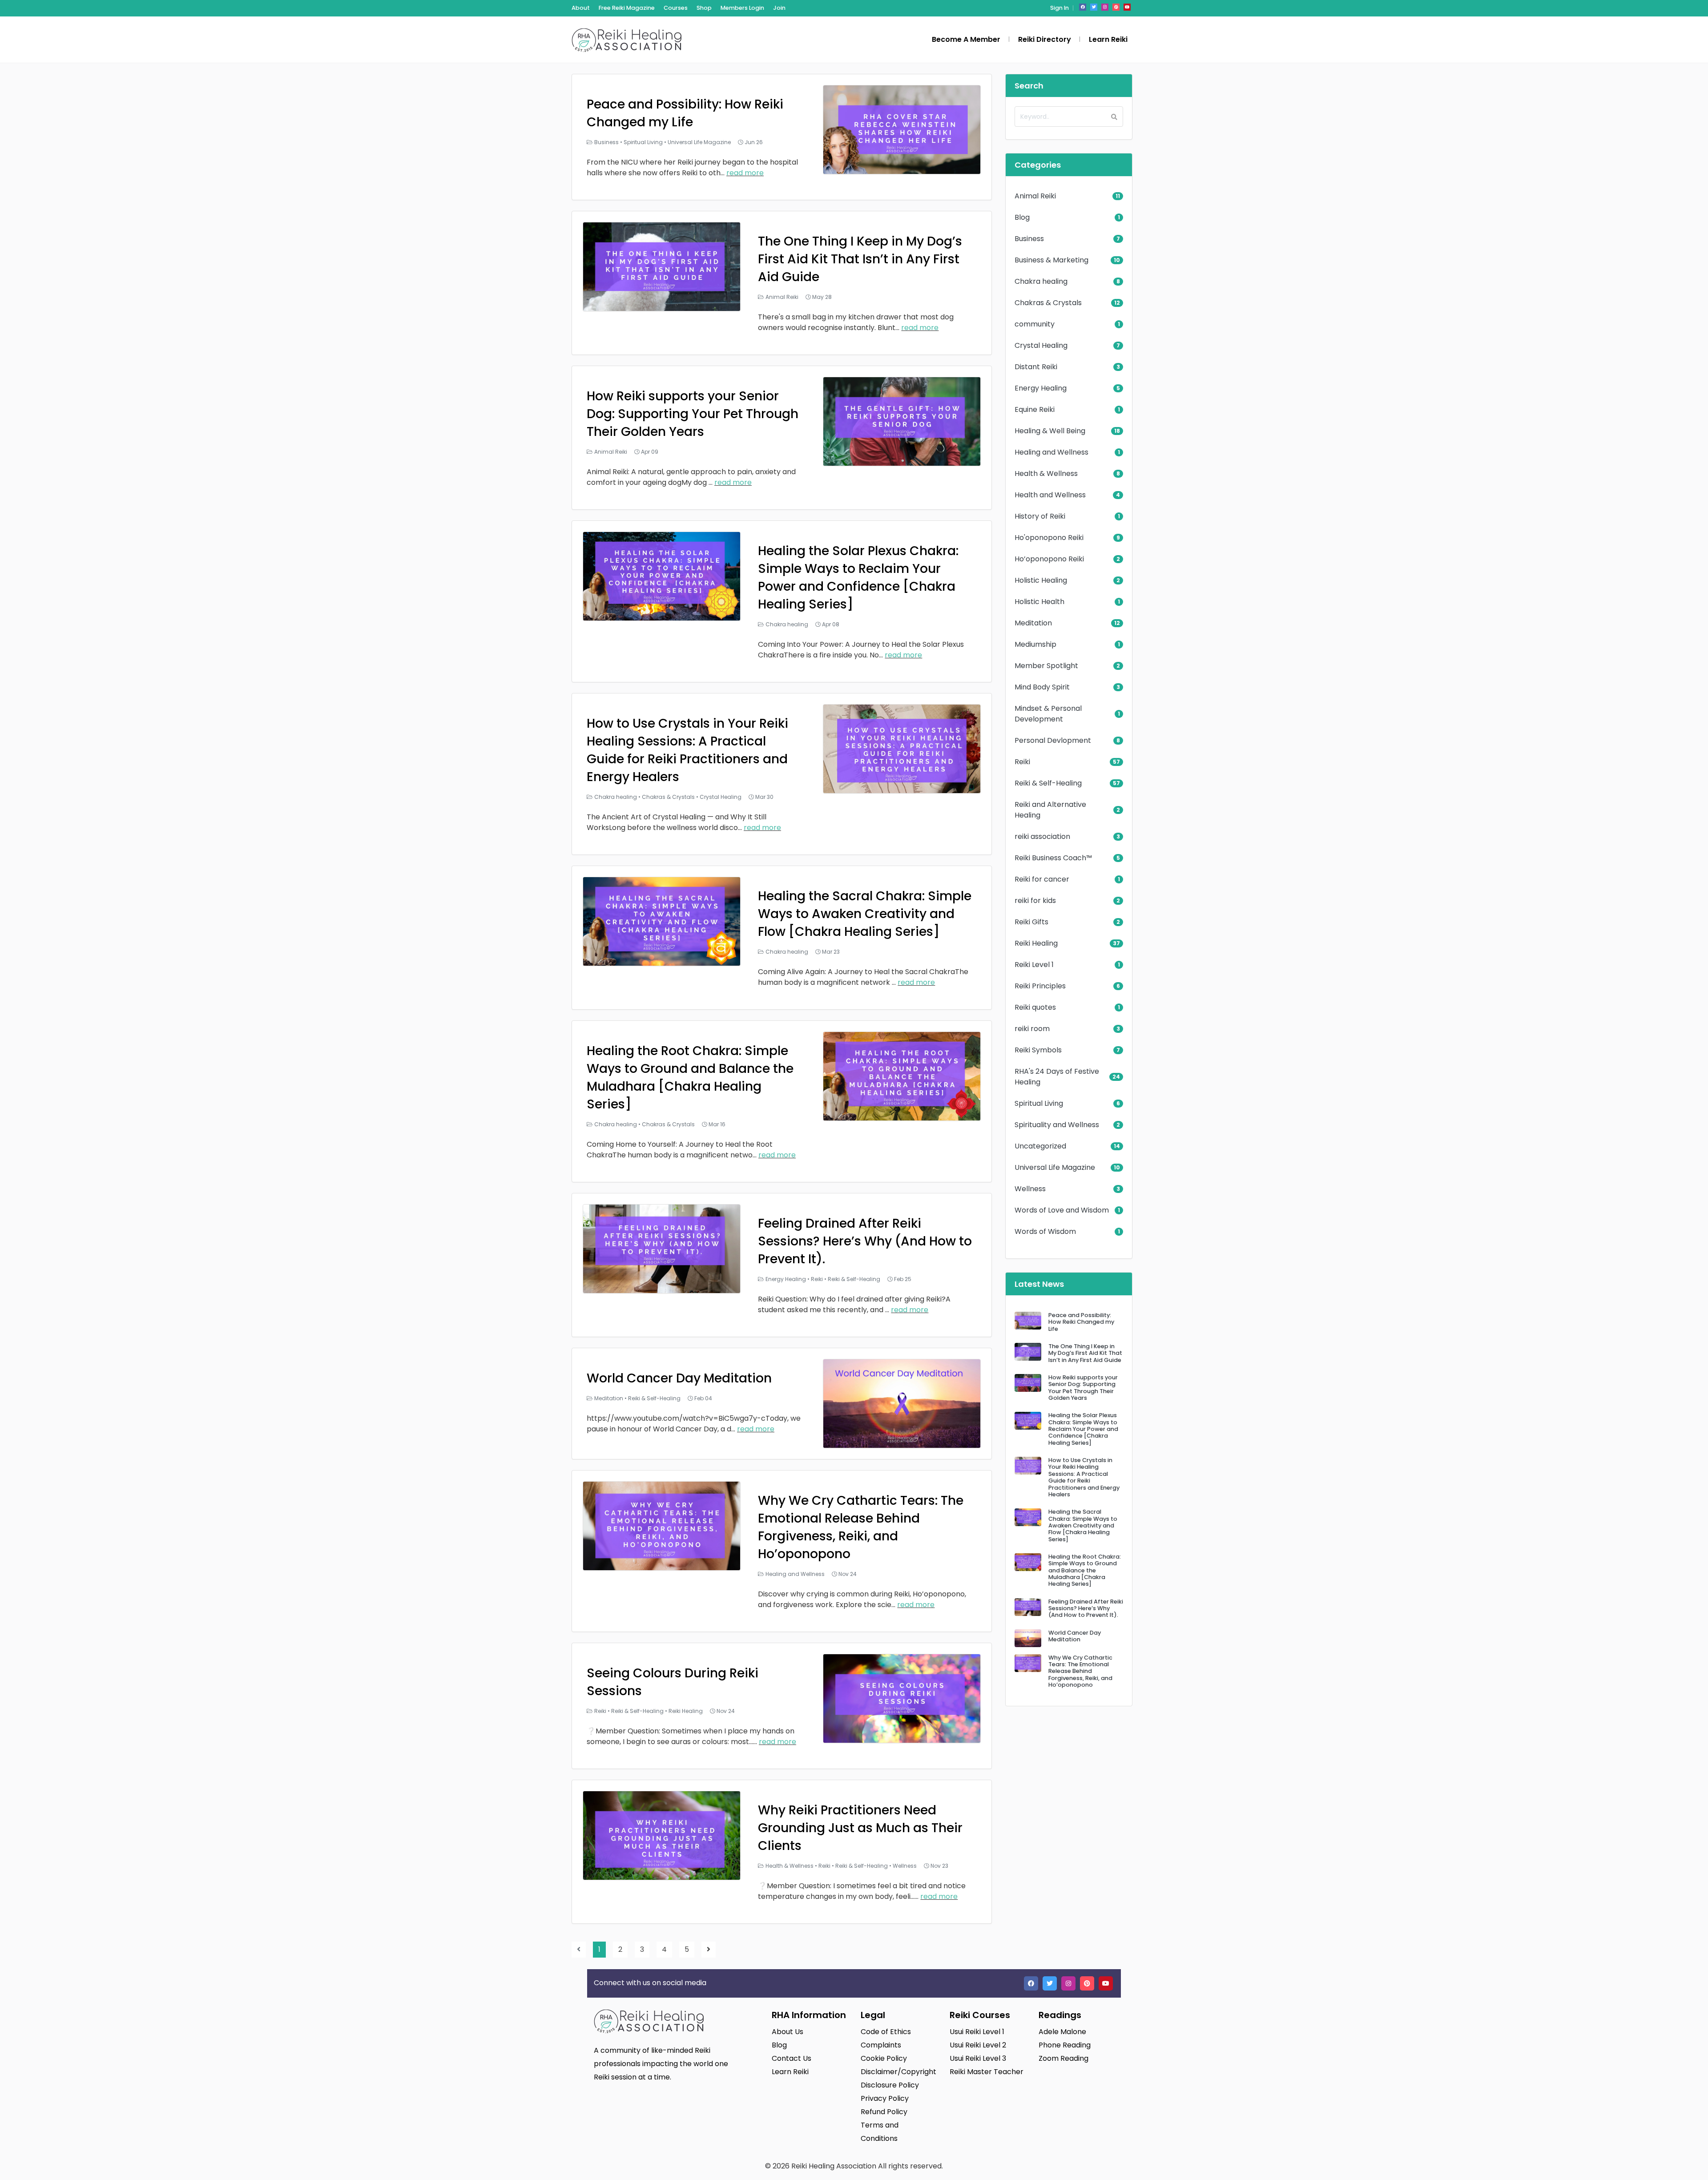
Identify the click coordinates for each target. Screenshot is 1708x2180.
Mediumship (1035, 644)
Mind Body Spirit (1042, 687)
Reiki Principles (1040, 986)
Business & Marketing (1051, 260)
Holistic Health (1039, 602)
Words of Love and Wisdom (1062, 1210)
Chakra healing (787, 624)
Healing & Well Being (1050, 431)
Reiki (817, 1279)
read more (745, 173)
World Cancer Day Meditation (679, 1378)
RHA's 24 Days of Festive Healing (1057, 1077)
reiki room (1032, 1029)
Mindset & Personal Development (1048, 714)
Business (606, 142)
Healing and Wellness (795, 1574)
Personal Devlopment (1053, 740)
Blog (1022, 217)
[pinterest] (1116, 7)
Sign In (1059, 8)
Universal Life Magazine (699, 142)
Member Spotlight (1046, 666)
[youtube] (1127, 7)
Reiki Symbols (1038, 1050)
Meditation (609, 1398)
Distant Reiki (1036, 367)
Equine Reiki (1035, 409)
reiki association (1042, 836)
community (1035, 324)
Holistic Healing (1041, 580)
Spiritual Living (643, 142)
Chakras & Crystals (668, 797)
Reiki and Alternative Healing (1050, 810)
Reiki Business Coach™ (1053, 858)
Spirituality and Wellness (1057, 1125)
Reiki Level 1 (1034, 965)
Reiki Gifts (1031, 922)
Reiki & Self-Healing (854, 1279)
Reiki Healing (686, 1711)
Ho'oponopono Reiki (1049, 538)
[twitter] (1094, 7)
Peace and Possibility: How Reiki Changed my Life (685, 113)
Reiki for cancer (1042, 879)
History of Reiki (1040, 516)
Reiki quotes (1035, 1007)
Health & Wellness (790, 1866)
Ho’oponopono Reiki (1049, 559)
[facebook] (1083, 7)
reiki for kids (1035, 901)
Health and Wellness (1050, 495)
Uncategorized (1040, 1146)
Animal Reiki (782, 297)
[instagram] (1105, 7)
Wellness (905, 1866)
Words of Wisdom (1045, 1231)
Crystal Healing (721, 797)
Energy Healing (786, 1279)
